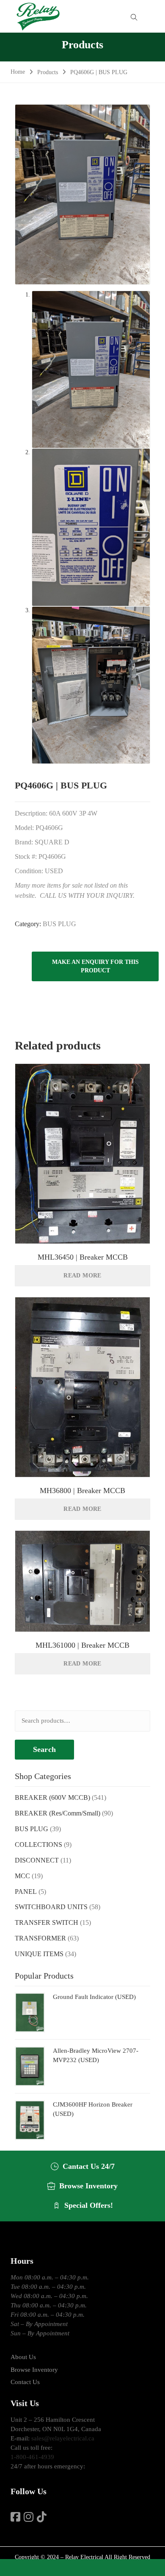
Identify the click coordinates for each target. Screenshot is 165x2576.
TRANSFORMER (40, 1938)
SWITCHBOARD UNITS (51, 1907)
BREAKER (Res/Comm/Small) (58, 1813)
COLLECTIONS (38, 1845)
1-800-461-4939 (32, 2457)
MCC (22, 1876)
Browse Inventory (34, 2370)
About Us (23, 2357)
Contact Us (25, 2382)
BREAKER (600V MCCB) (52, 1797)
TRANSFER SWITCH (47, 1922)
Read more (82, 1276)
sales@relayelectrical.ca (63, 2438)
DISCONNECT (37, 1860)
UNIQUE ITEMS (39, 1954)
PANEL (26, 1892)
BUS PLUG (59, 924)
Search (44, 1749)
